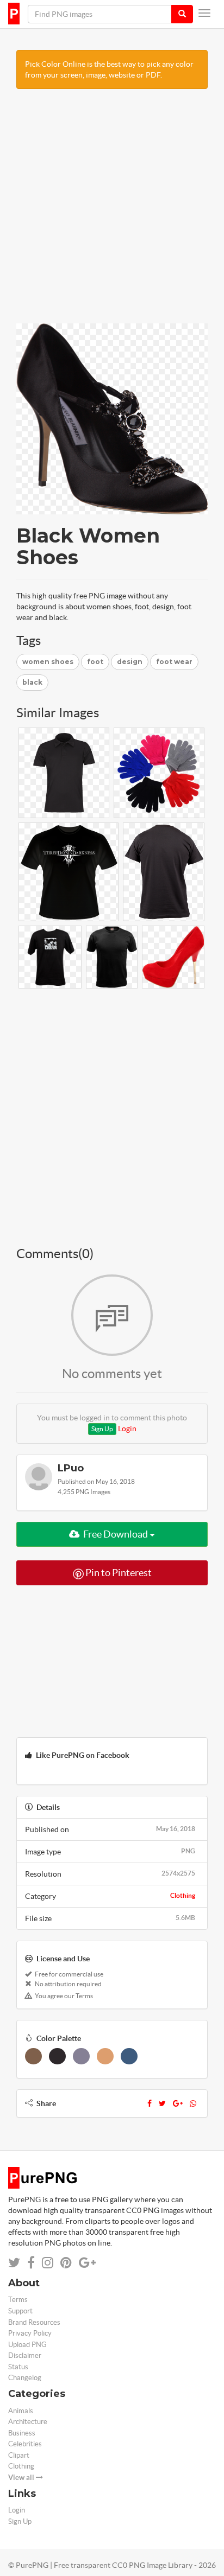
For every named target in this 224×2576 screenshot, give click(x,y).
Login (127, 1429)
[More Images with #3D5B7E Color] (129, 2056)
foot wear (174, 662)
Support (20, 2311)
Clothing (183, 1895)
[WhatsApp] (193, 2103)
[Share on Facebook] (31, 2263)
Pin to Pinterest (118, 1573)
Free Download (116, 1534)
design (130, 662)
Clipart (19, 2455)
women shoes (48, 662)
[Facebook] (150, 2103)
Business (22, 2433)
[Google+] (178, 2103)
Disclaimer (25, 2355)
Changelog (25, 2378)
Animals (21, 2411)
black (32, 682)
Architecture (28, 2422)
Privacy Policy (30, 2333)
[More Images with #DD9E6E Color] (105, 2056)
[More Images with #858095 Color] (81, 2056)
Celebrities (25, 2444)
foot (95, 662)
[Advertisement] (112, 212)
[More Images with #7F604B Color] (33, 2056)
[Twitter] (162, 2103)
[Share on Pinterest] (66, 2263)
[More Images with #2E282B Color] (57, 2056)
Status (18, 2367)
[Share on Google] (87, 2263)
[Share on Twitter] (14, 2263)
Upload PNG (27, 2345)
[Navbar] (204, 13)
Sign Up (102, 1429)
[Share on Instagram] (48, 2263)
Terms (18, 2300)
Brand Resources (34, 2322)
